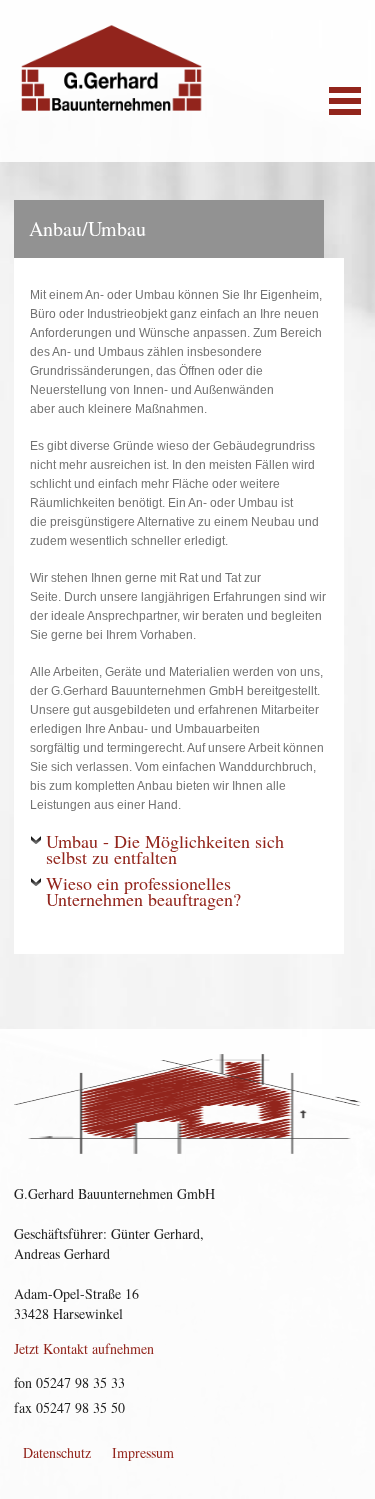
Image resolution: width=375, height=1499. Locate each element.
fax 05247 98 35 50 (69, 1407)
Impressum (143, 1452)
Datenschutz (57, 1452)
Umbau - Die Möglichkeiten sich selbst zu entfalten (165, 851)
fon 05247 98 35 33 (69, 1382)
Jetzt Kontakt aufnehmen (84, 1348)
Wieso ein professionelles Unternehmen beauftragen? (143, 893)
